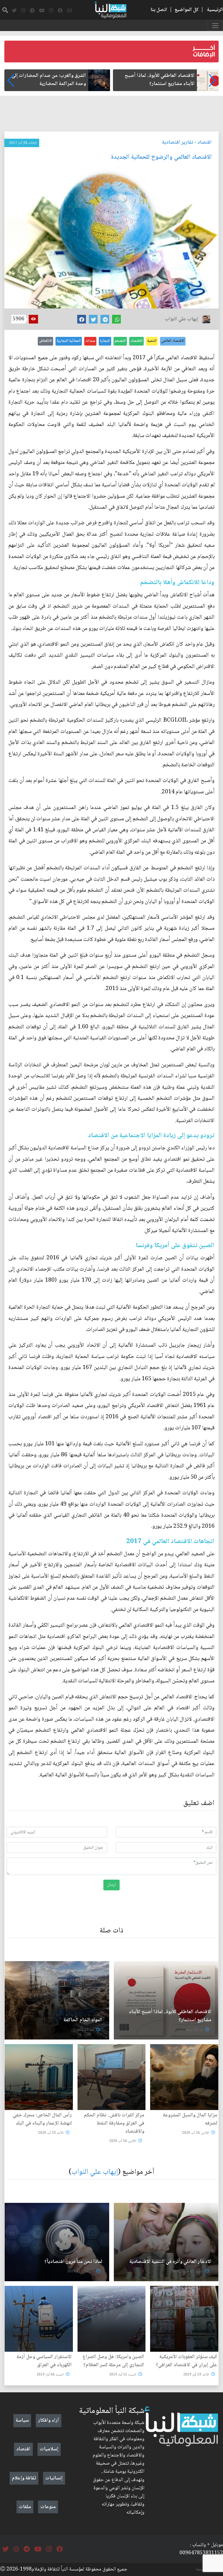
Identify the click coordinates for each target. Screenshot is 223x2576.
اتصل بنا (159, 10)
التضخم (120, 341)
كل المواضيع (187, 10)
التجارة (105, 341)
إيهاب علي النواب (95, 2172)
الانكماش (45, 341)
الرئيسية (215, 10)
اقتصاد (205, 142)
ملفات (25, 2507)
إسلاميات (49, 2449)
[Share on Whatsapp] (116, 319)
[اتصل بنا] (69, 11)
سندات (90, 341)
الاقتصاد (136, 341)
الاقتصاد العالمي (173, 341)
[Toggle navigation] (215, 26)
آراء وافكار (48, 2420)
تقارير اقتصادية (178, 142)
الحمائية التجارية (69, 341)
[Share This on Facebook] (82, 319)
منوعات (48, 2507)
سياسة (22, 2420)
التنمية (152, 341)
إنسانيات (54, 2478)
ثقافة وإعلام (24, 2478)
